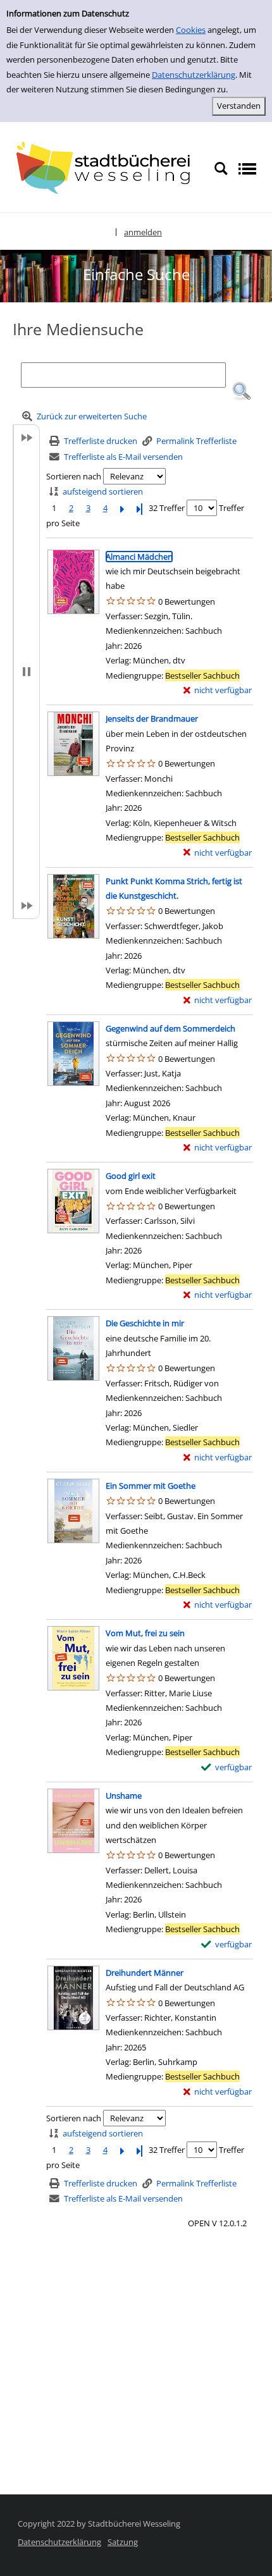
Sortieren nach (74, 476)
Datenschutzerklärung (194, 75)
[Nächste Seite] (122, 508)
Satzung (123, 2542)
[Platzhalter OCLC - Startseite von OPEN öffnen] (107, 168)
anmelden (143, 232)
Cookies (191, 30)
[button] (242, 391)
